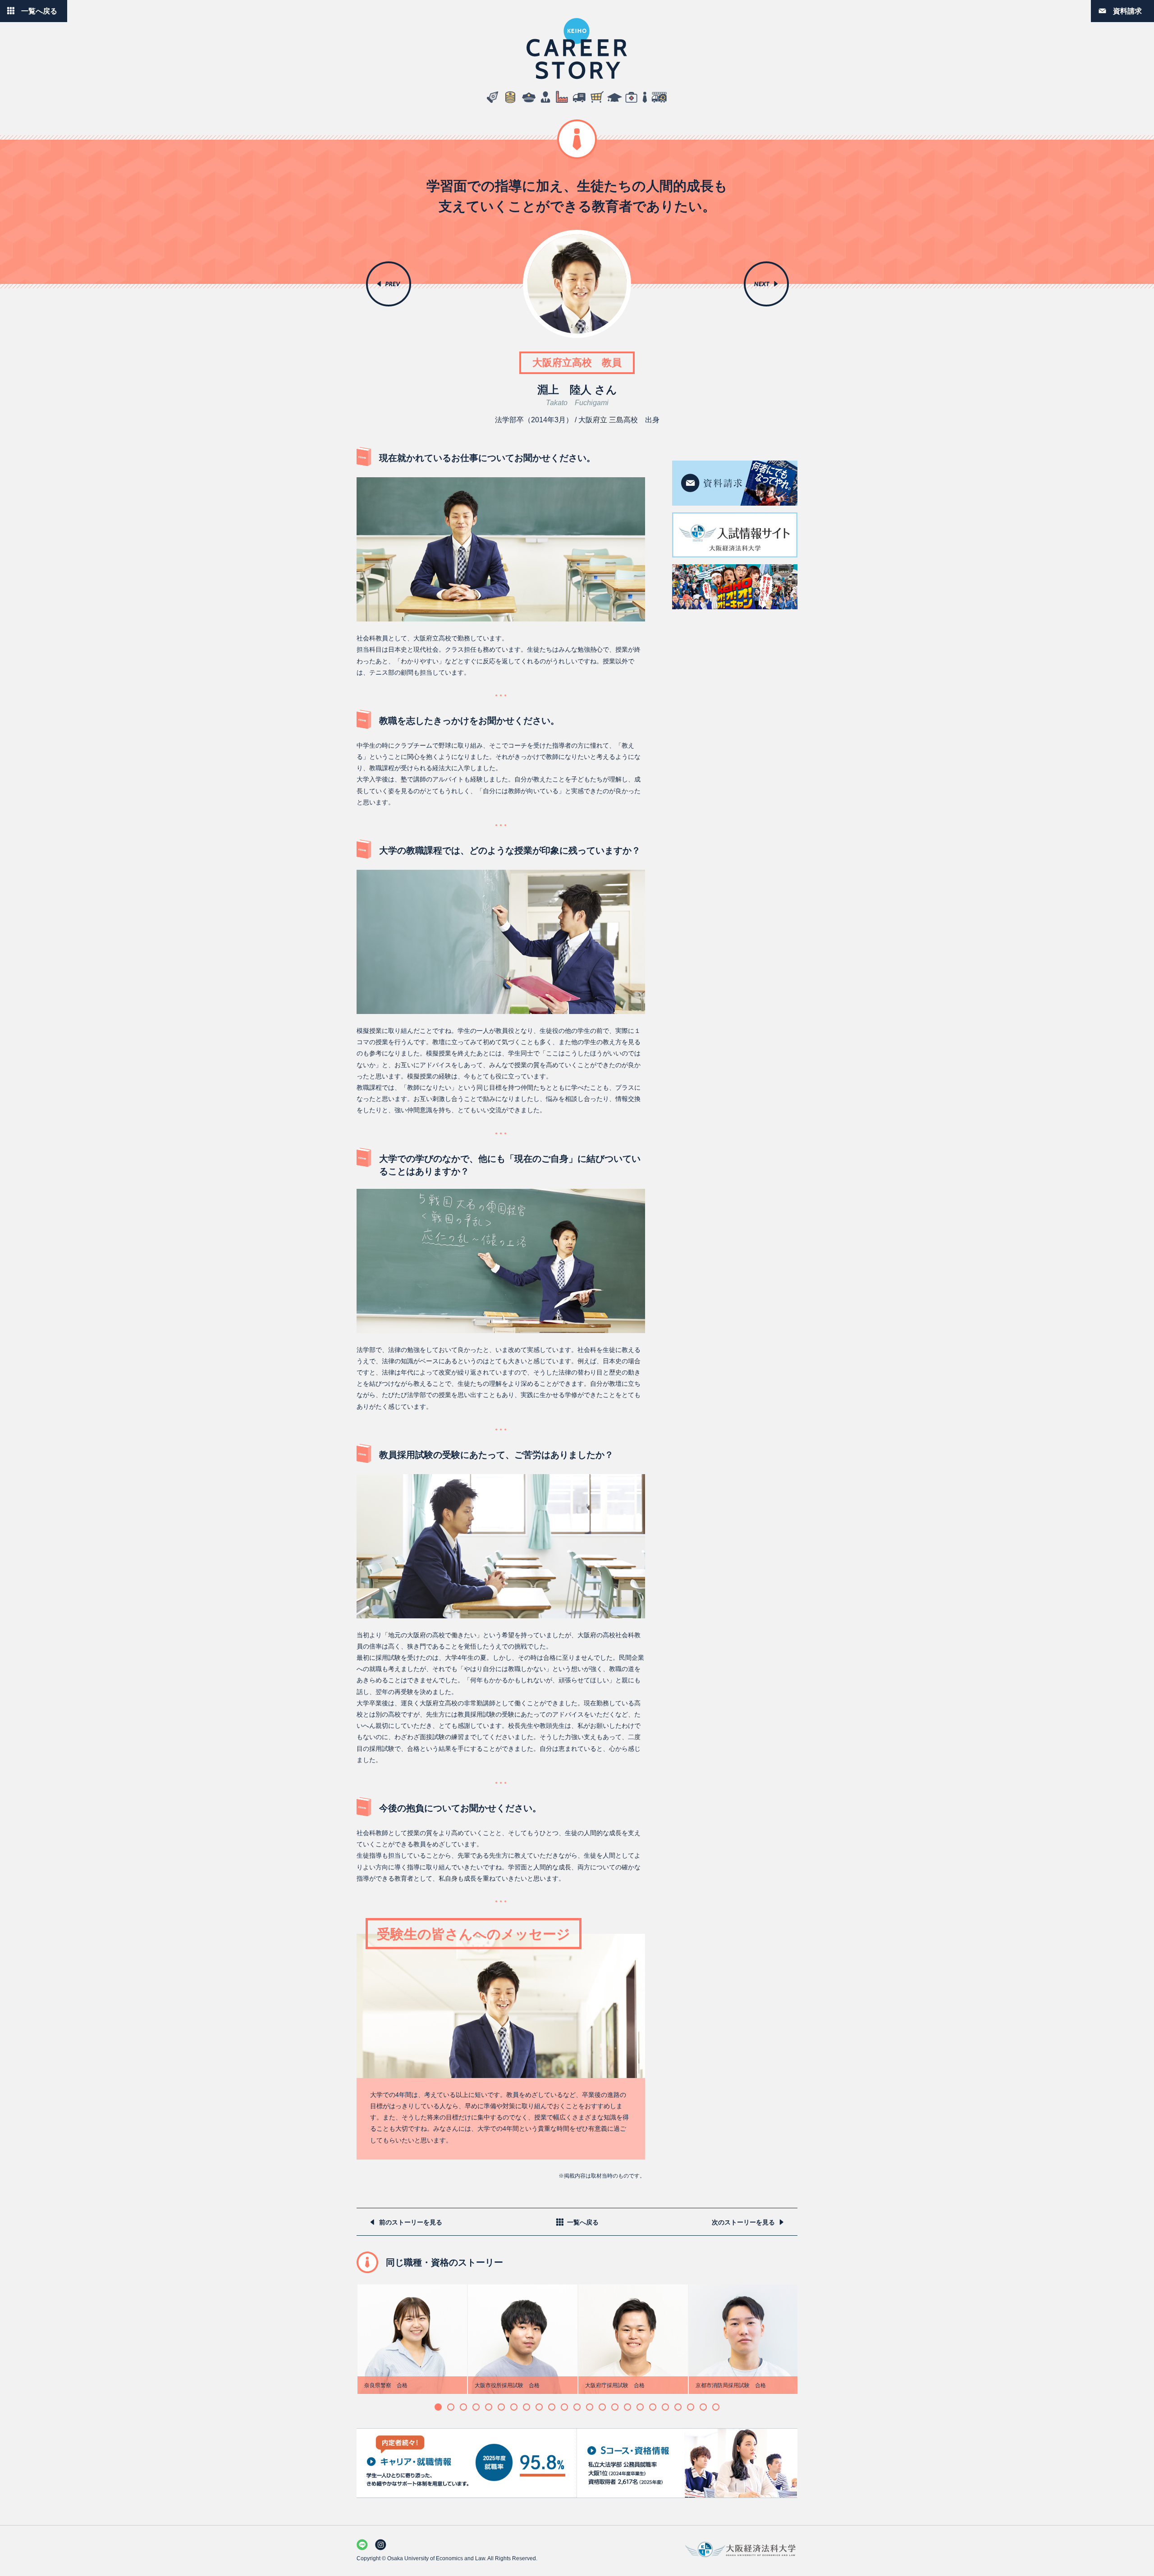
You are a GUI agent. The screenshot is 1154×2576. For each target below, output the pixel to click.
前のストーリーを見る (411, 2222)
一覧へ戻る (39, 11)
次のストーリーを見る (743, 2222)
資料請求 (1127, 11)
